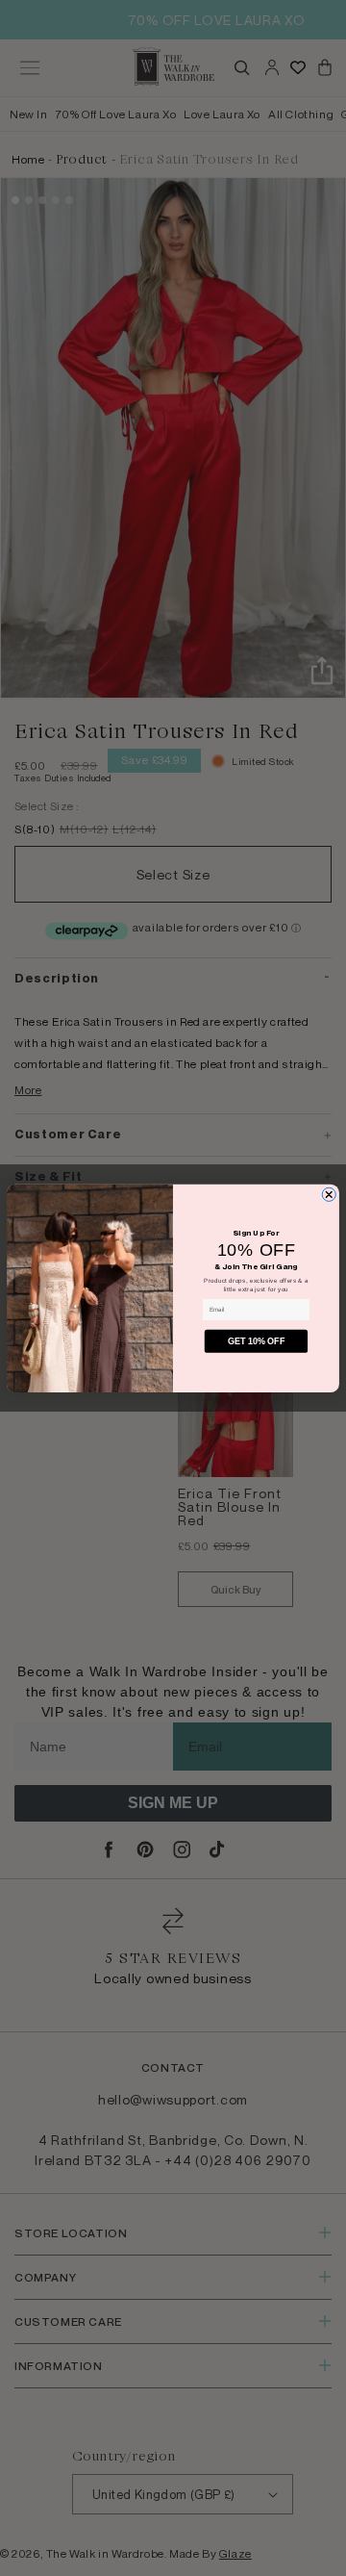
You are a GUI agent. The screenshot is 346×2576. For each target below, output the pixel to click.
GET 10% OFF (256, 1341)
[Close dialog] (329, 1194)
